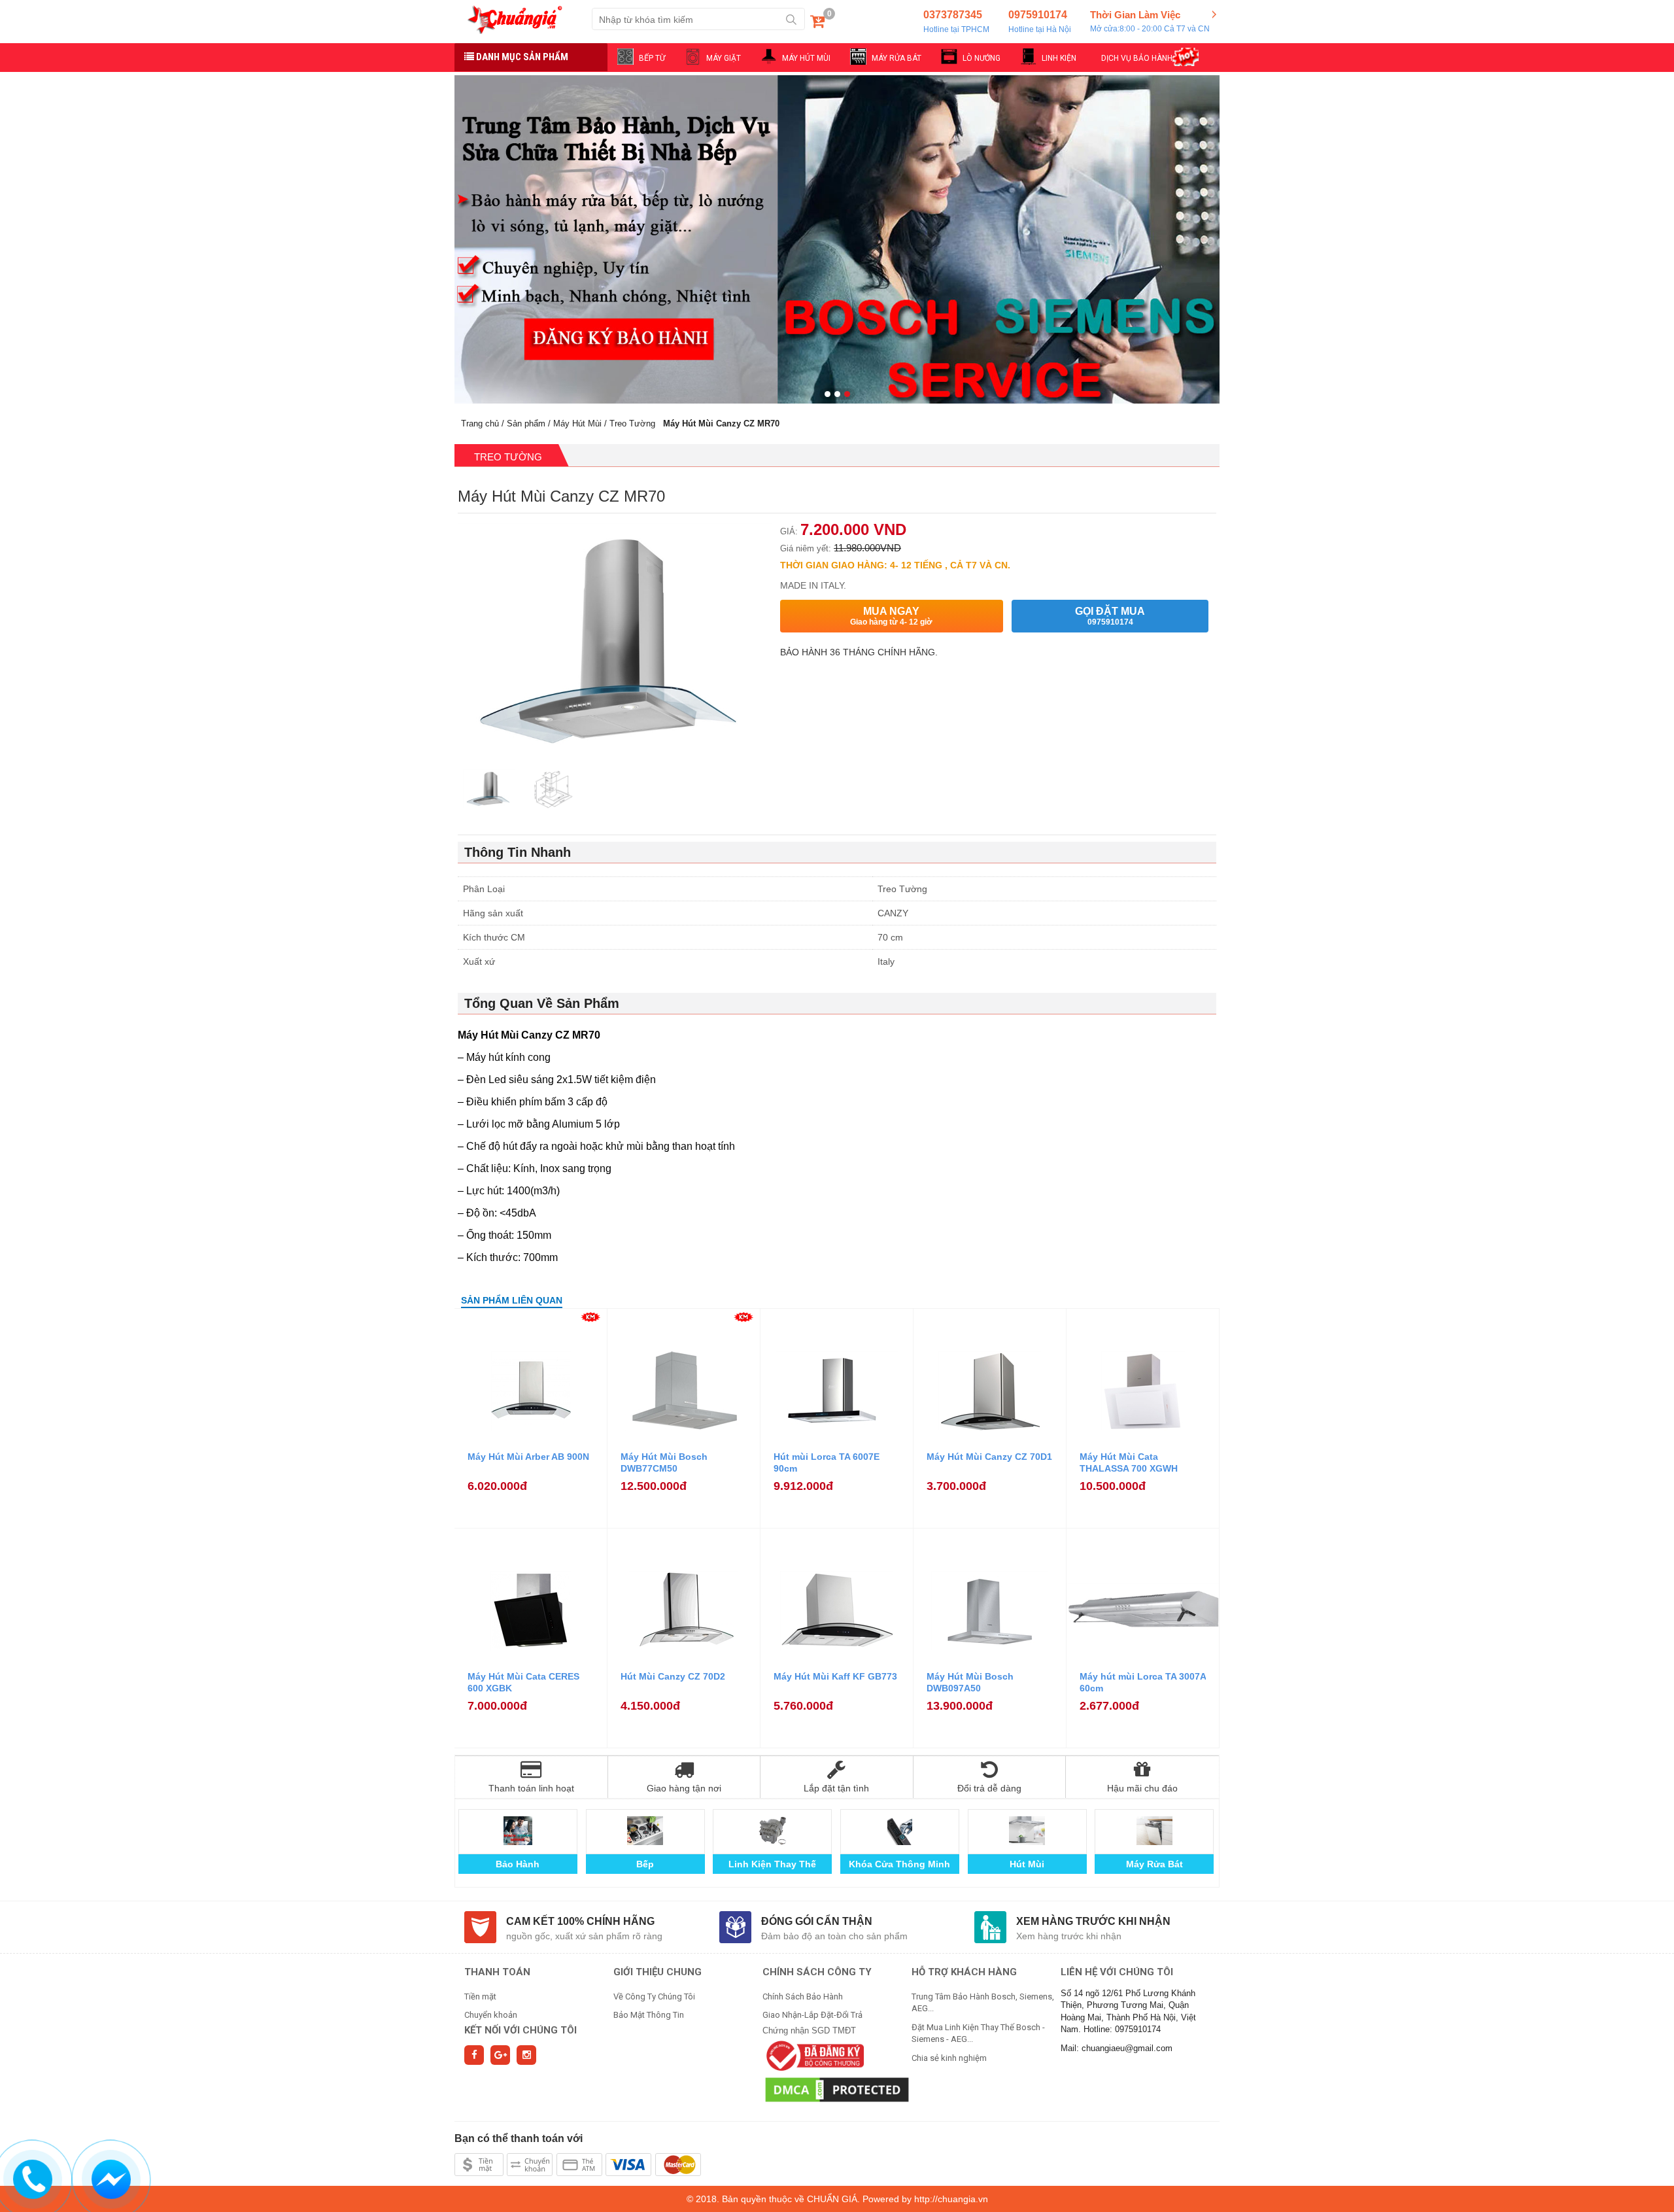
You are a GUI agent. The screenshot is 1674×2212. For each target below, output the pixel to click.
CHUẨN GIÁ (832, 2199)
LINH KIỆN (1059, 58)
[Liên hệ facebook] (111, 2177)
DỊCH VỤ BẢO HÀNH (1137, 58)
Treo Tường (632, 423)
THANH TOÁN (497, 1972)
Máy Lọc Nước (900, 1864)
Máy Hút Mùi (577, 423)
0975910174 (1040, 22)
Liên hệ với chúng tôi (1117, 1972)
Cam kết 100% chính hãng (580, 1921)
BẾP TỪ (652, 58)
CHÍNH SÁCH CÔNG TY (817, 1972)
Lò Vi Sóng (773, 1864)
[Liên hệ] (33, 2177)
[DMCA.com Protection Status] (837, 2089)
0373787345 (956, 22)
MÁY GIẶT (724, 58)
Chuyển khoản (491, 2015)
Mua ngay (891, 616)
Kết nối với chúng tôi (521, 2030)
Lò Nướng (645, 1864)
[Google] (500, 2055)
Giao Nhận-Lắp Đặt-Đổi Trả (812, 2015)
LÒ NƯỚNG (982, 58)
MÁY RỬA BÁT (897, 58)
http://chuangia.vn (951, 2199)
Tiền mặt (480, 1996)
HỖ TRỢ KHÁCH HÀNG (964, 1972)
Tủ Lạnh (1027, 1864)
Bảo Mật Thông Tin (649, 2015)
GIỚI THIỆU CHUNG (658, 1972)
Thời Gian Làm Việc (1150, 21)
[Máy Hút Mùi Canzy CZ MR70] (489, 790)
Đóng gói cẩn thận (817, 1921)
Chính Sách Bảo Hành (803, 1996)
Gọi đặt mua (1110, 616)
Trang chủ (480, 423)
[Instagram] (526, 2055)
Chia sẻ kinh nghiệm (949, 2058)
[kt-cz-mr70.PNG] (552, 790)
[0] (817, 24)
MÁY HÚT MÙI (806, 58)
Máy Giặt (518, 1864)
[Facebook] (474, 2055)
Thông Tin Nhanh (518, 852)
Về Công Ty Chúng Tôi (654, 1996)
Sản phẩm (526, 423)
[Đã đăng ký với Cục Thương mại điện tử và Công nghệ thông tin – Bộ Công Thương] (813, 2055)
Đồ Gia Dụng (1154, 1864)
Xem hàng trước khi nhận (1093, 1921)
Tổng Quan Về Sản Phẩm (542, 1003)
